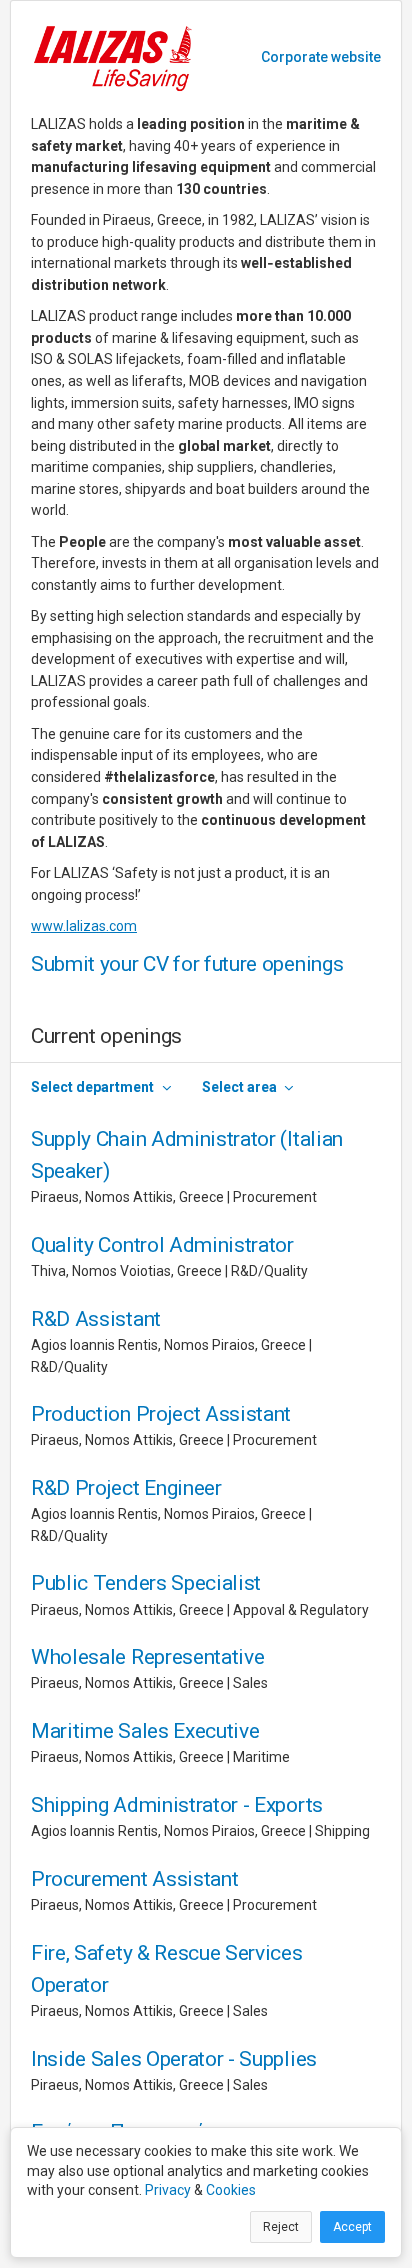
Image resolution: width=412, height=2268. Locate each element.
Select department (92, 1087)
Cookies (231, 2190)
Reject (281, 2227)
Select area (239, 1087)
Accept (352, 2227)
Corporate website (321, 57)
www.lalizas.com (84, 926)
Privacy (168, 2190)
